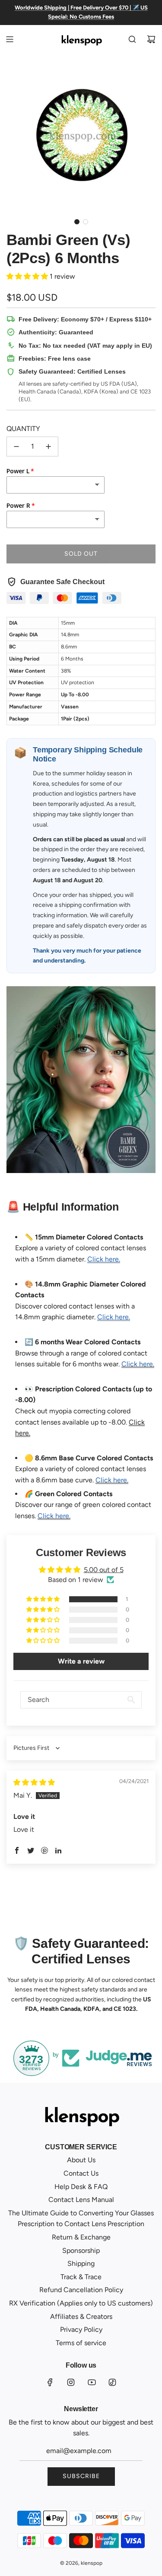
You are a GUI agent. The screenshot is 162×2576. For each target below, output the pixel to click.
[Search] (132, 39)
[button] (77, 222)
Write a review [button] (81, 1661)
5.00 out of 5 (104, 1570)
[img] (34, 1782)
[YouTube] (92, 2382)
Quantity (23, 429)
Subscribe (81, 2476)
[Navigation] (10, 39)
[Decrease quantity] (16, 447)
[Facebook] (50, 2382)
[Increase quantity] (48, 447)
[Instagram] (71, 2382)
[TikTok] (112, 2382)
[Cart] (151, 39)
